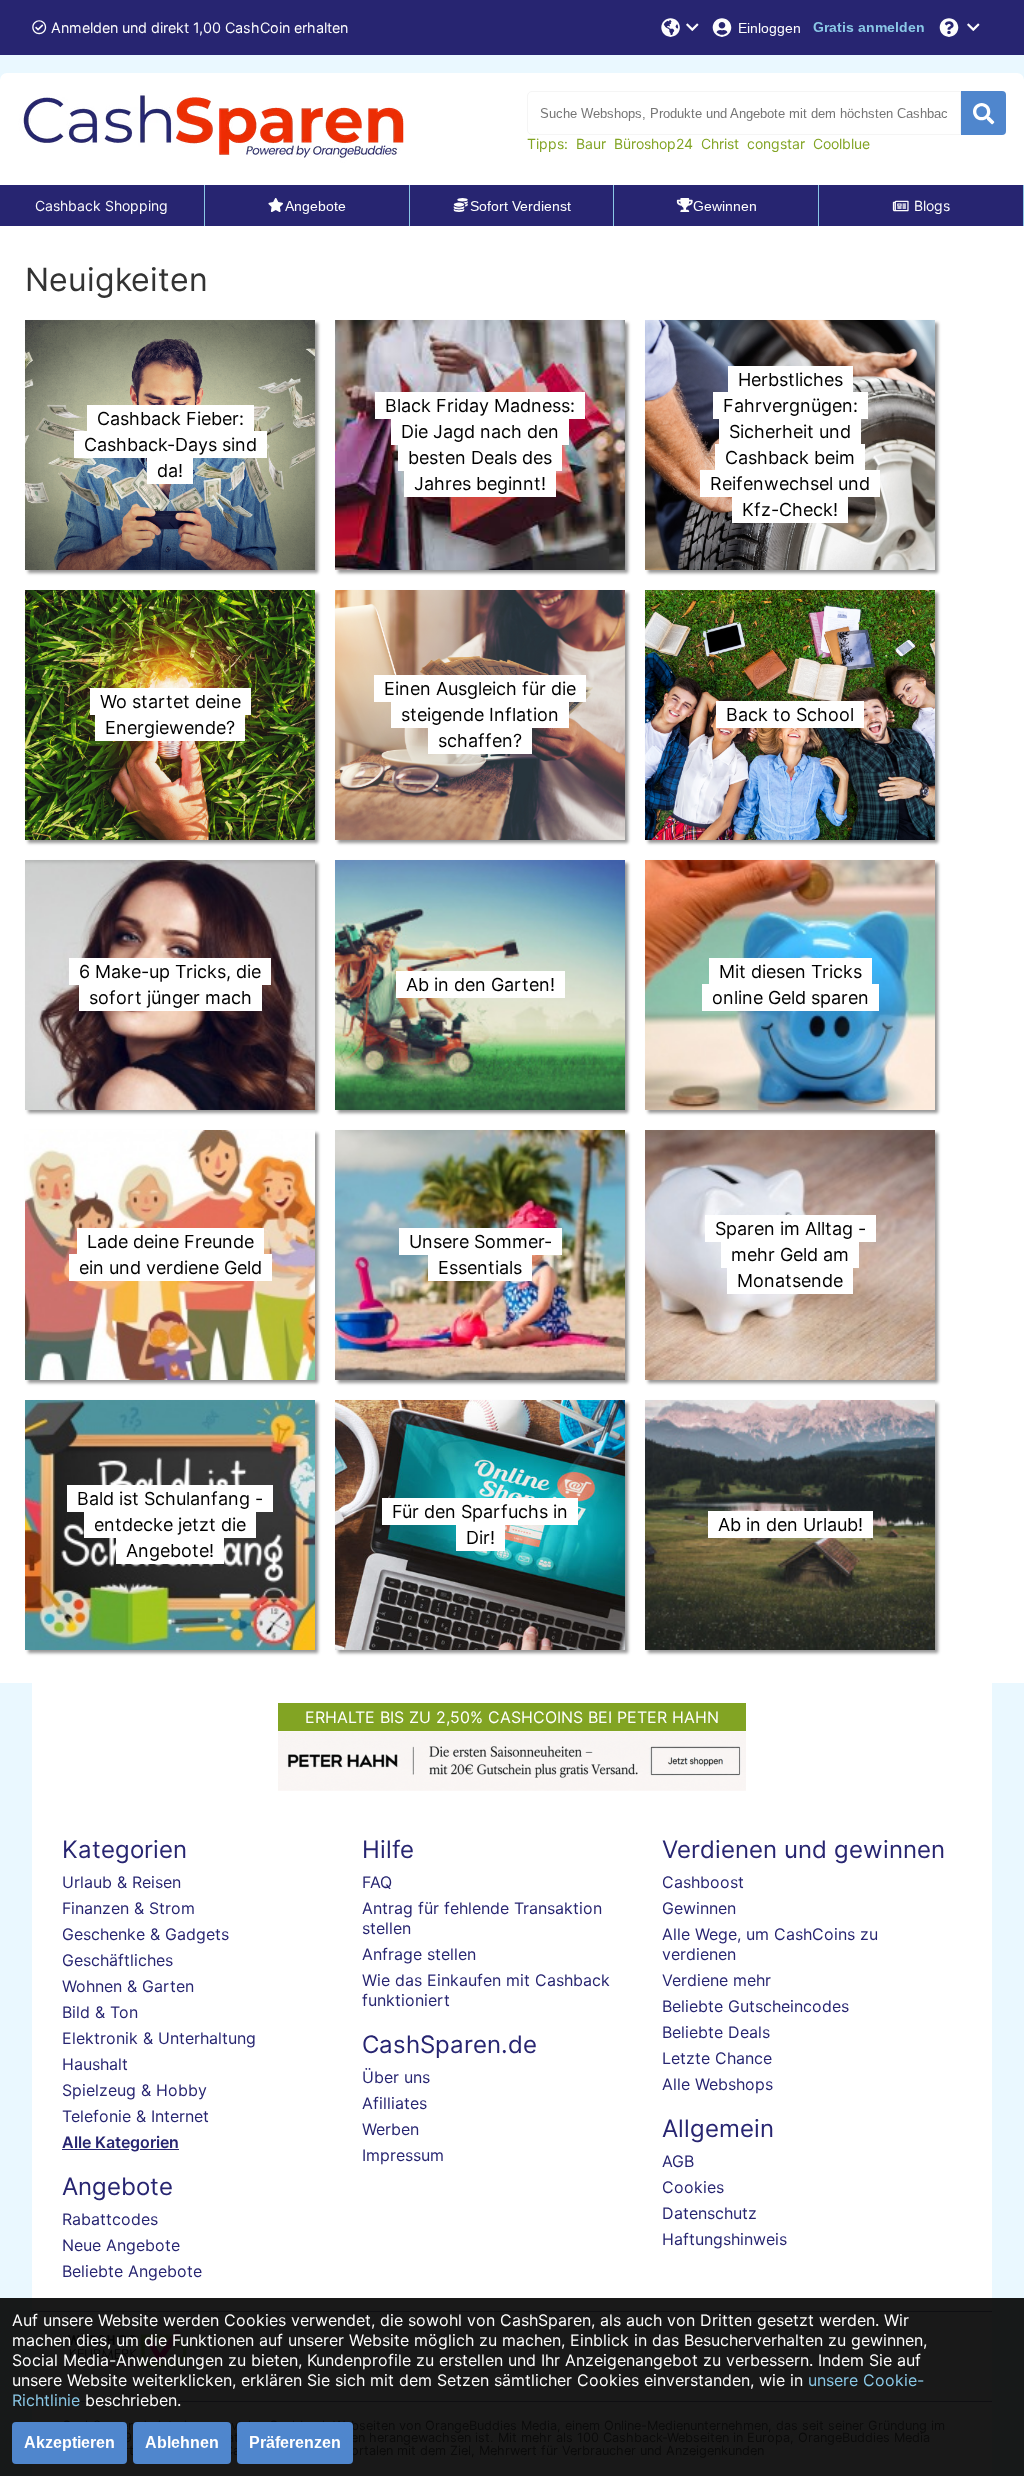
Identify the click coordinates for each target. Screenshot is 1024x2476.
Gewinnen (699, 1908)
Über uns (396, 2077)
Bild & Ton (100, 2012)
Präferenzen (295, 2442)
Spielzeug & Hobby (134, 2090)
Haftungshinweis (724, 2239)
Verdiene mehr (716, 1980)
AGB (678, 2161)
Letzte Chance (717, 2058)
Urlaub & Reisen (121, 1882)
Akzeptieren (69, 2442)
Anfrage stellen (419, 1954)
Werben (390, 2129)
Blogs (932, 205)
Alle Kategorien (120, 2142)
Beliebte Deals (716, 2032)
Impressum (403, 2155)
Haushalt (95, 2064)
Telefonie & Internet (135, 2116)
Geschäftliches (117, 1960)
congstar (776, 143)
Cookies (693, 2187)
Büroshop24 (653, 143)
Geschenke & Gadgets (145, 1934)
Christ (720, 143)
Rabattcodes (110, 2219)
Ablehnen (182, 2442)
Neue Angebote (121, 2245)
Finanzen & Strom (128, 1908)
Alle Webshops (717, 2084)
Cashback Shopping (101, 205)
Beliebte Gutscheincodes (755, 2006)
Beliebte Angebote (132, 2271)
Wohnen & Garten (128, 1986)
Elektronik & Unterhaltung (159, 2038)
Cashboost (703, 1882)
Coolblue (841, 143)
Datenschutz (709, 2213)
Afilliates (394, 2103)
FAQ (377, 1882)
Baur (591, 143)
